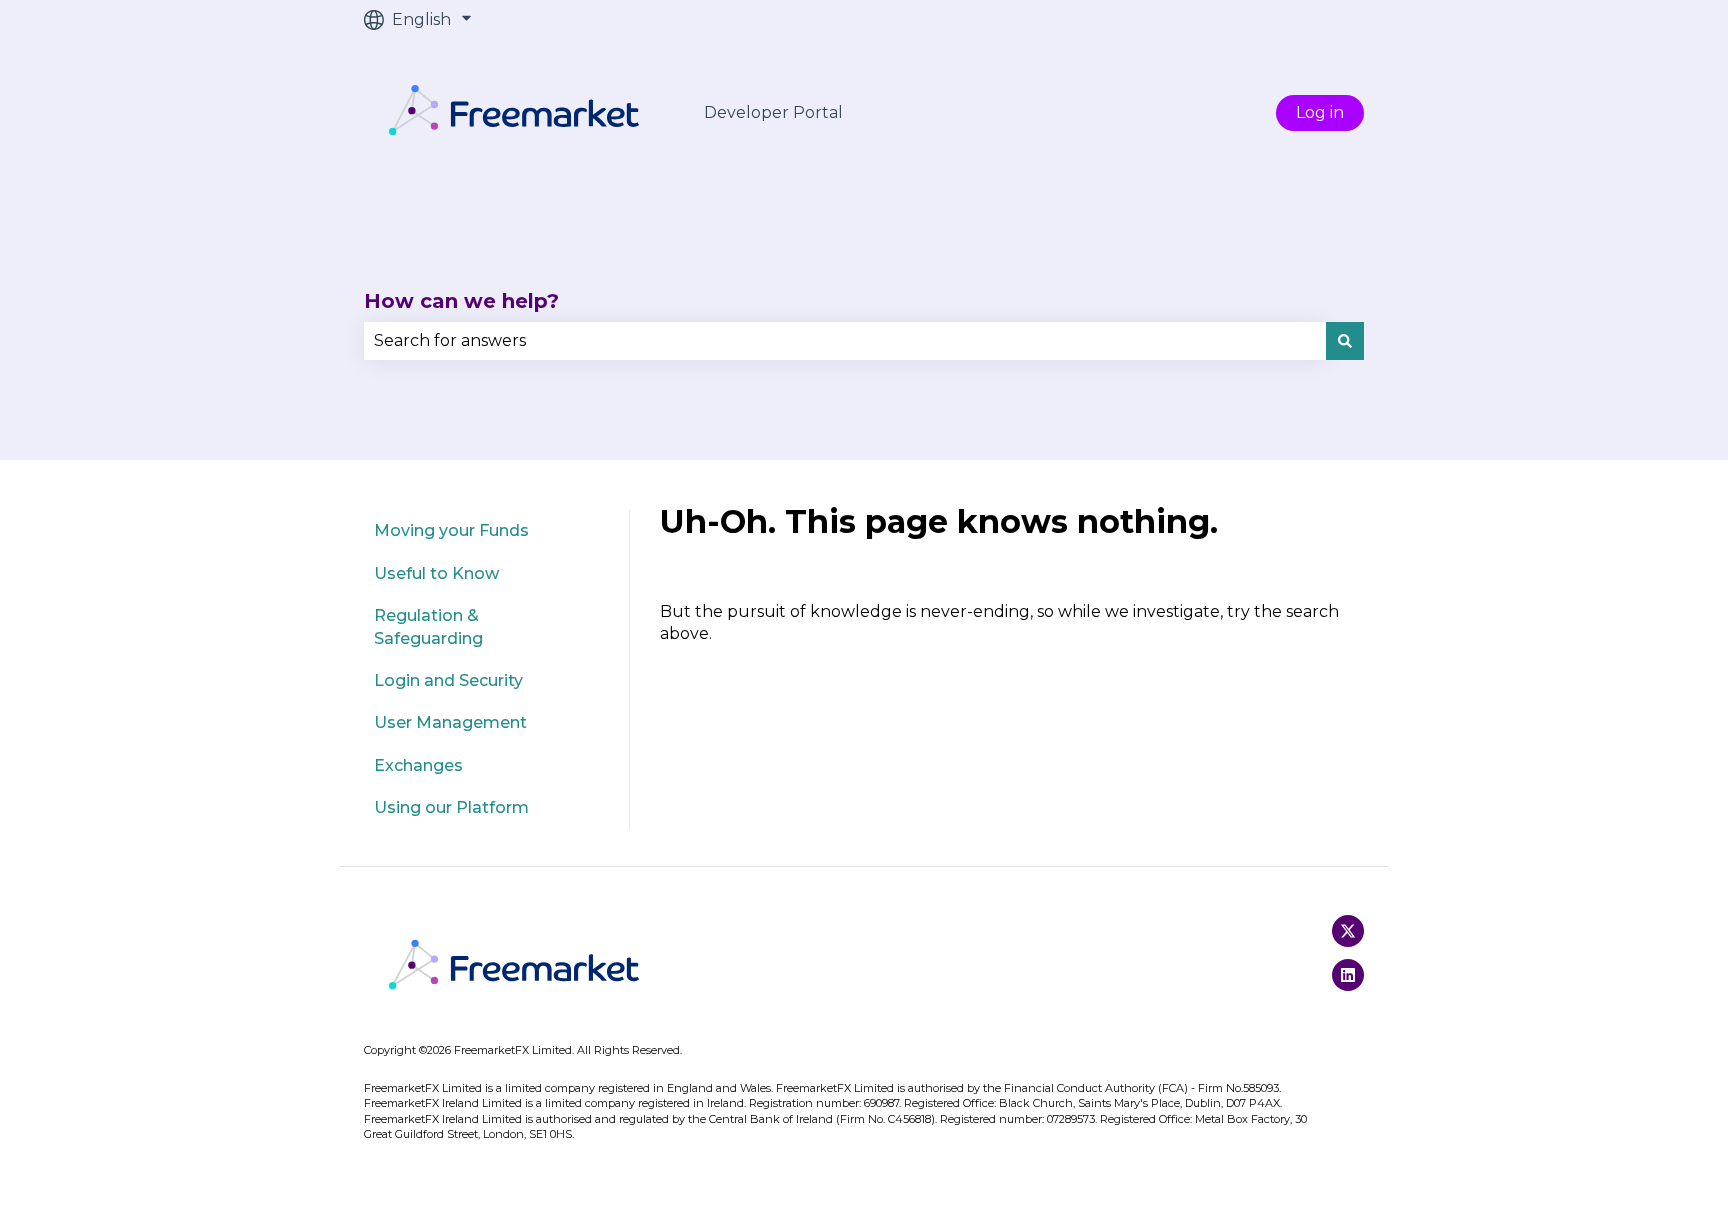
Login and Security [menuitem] (448, 680)
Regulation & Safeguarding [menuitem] (428, 626)
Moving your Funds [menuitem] (451, 530)
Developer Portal (773, 112)
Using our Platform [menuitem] (451, 807)
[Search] (1345, 341)
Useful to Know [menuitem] (436, 573)
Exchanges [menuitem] (418, 765)
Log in (1320, 112)
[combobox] (845, 341)
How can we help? (461, 301)
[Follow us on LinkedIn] (1348, 975)
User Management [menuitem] (450, 722)
